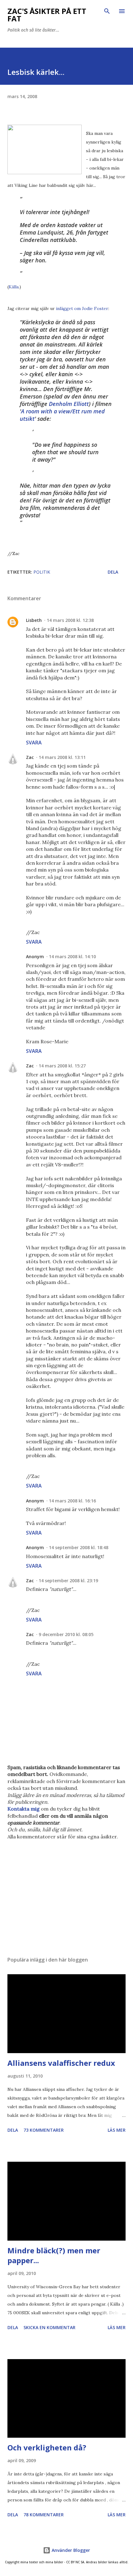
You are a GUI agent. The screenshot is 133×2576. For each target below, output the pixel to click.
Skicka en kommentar (49, 2327)
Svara (34, 743)
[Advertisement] (66, 1893)
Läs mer (117, 2130)
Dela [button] (113, 572)
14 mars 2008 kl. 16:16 (72, 1501)
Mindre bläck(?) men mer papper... (54, 2255)
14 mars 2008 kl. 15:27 (62, 1066)
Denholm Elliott (69, 404)
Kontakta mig (24, 1809)
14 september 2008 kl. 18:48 (79, 1547)
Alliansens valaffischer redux (61, 2063)
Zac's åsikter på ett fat (47, 15)
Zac (30, 757)
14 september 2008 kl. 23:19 (68, 1581)
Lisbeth (34, 620)
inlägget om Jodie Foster (82, 308)
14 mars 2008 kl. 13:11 (62, 757)
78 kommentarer (44, 2515)
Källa (14, 287)
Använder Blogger (70, 2550)
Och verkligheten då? (47, 2447)
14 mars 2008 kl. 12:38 (70, 620)
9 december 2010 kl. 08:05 (66, 1634)
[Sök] (107, 11)
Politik (42, 572)
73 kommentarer (44, 2130)
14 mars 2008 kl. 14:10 (72, 956)
